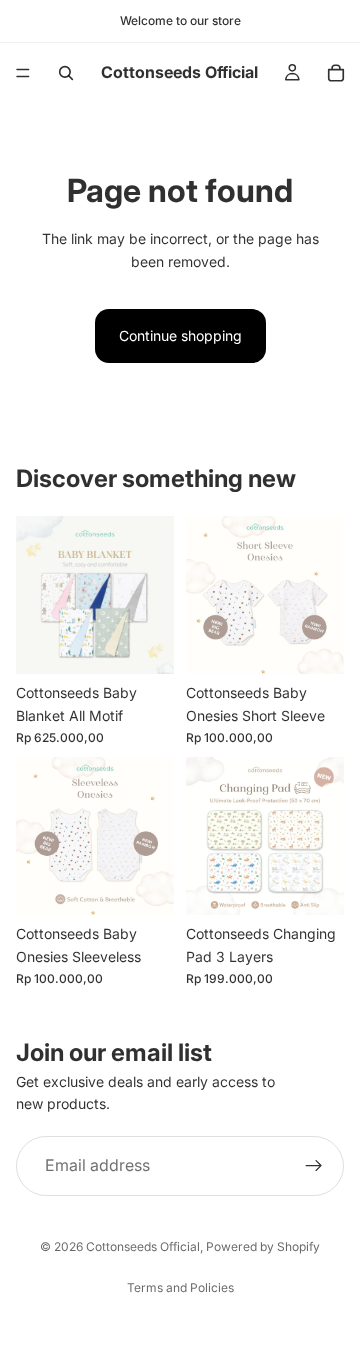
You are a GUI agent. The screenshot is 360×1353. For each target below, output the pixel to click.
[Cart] (336, 73)
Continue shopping (180, 335)
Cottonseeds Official (143, 1246)
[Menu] (23, 73)
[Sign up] (314, 1166)
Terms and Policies (180, 1287)
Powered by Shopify (263, 1246)
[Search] (66, 73)
